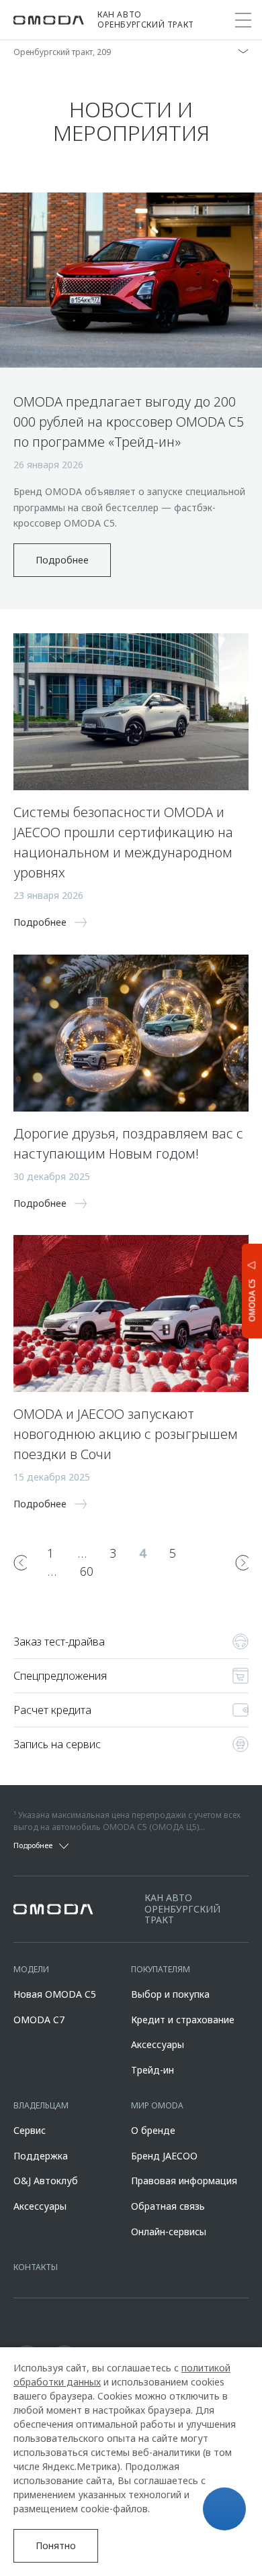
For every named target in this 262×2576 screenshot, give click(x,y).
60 (87, 1571)
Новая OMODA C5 (55, 1994)
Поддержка (41, 2156)
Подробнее (62, 560)
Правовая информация (184, 2181)
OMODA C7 (39, 2020)
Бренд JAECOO (164, 2156)
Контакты (36, 2267)
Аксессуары (158, 2044)
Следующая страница (242, 1562)
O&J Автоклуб (46, 2181)
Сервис (30, 2130)
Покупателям (161, 1969)
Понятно (56, 2545)
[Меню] (243, 20)
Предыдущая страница (20, 1562)
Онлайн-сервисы (169, 2232)
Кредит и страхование (183, 2020)
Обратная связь (168, 2206)
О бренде (153, 2130)
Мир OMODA (157, 2105)
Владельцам (41, 2105)
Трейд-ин (152, 2070)
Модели (31, 1969)
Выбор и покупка (170, 1994)
